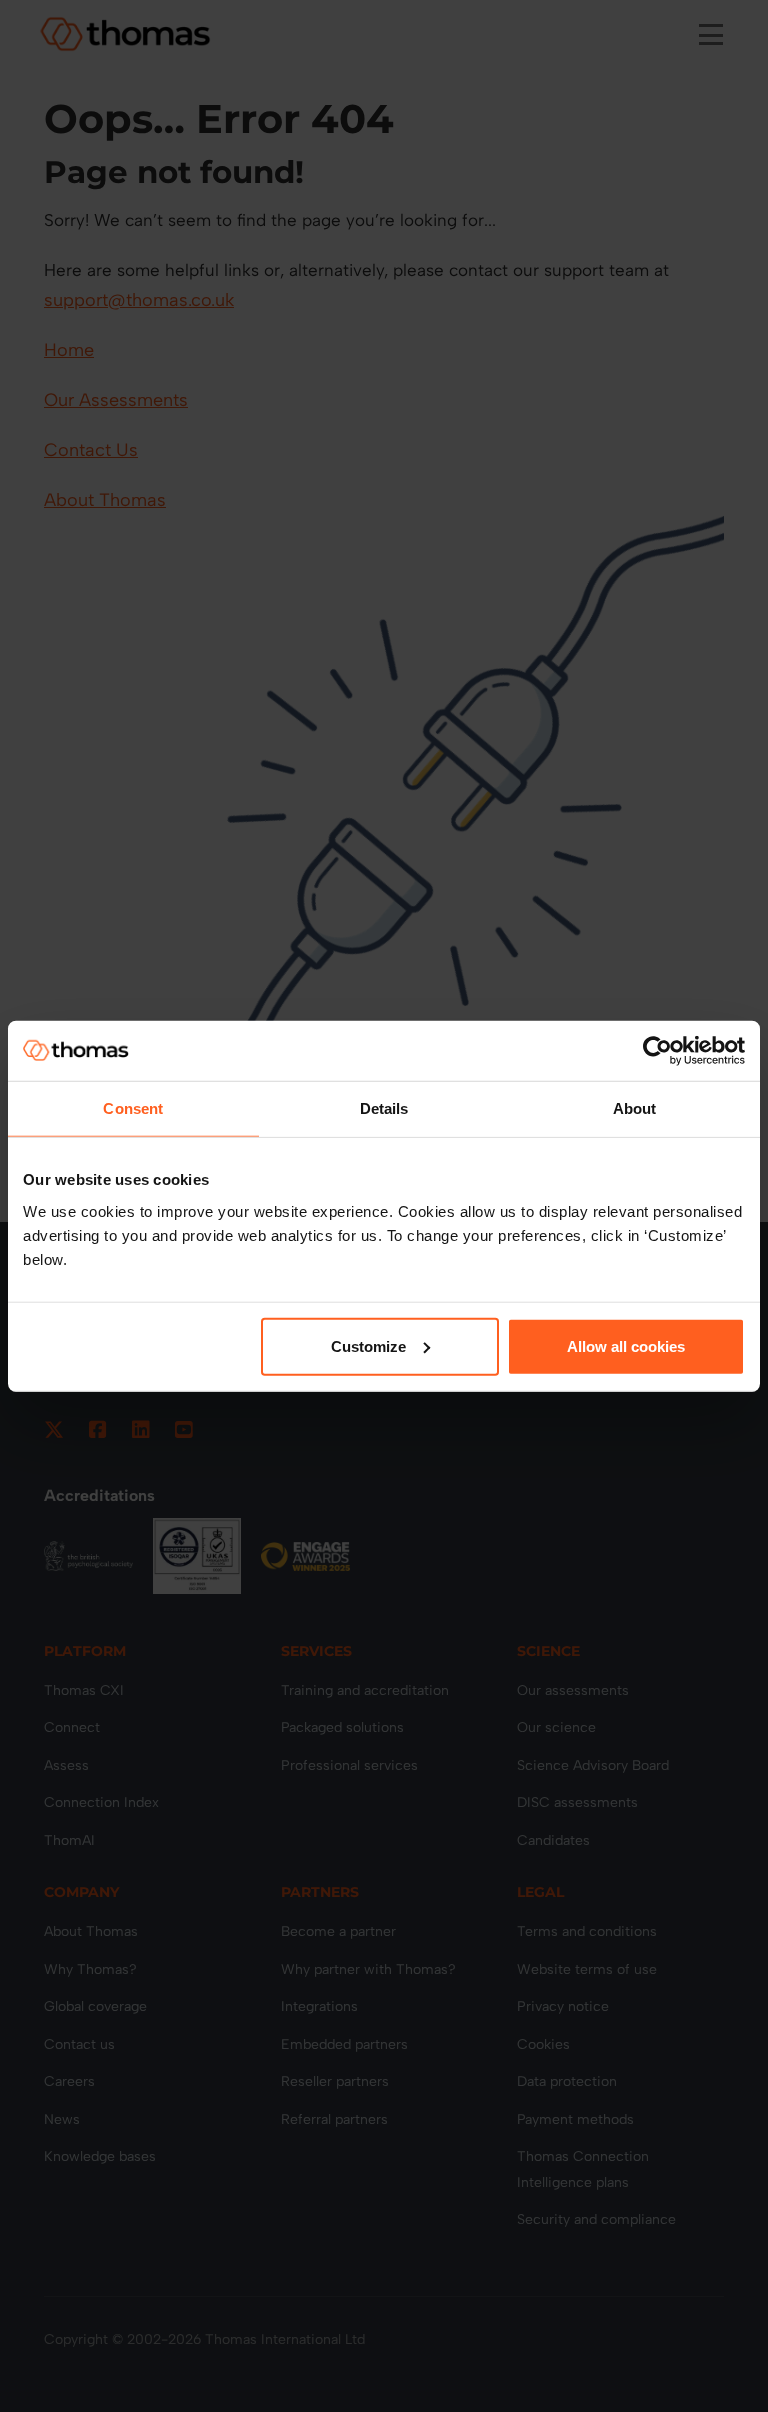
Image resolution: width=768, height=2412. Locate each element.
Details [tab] (384, 1108)
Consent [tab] (133, 1108)
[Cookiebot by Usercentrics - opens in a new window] (657, 1051)
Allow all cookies (626, 1345)
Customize (368, 1345)
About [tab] (635, 1108)
